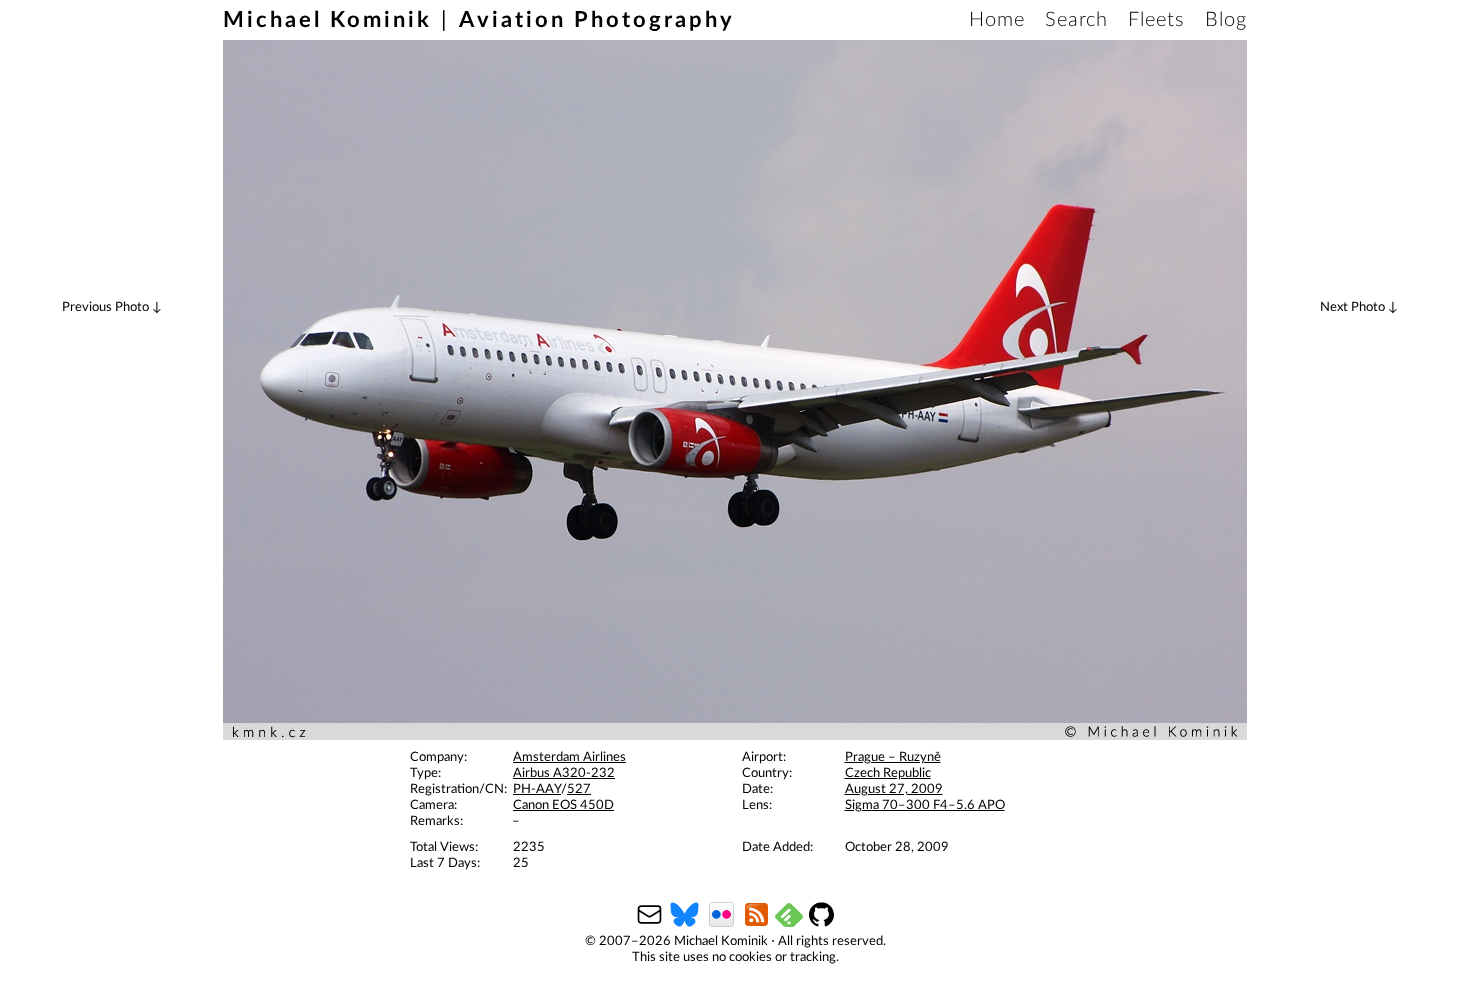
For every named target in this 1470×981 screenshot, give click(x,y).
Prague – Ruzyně (893, 757)
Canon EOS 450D (563, 805)
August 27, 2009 (894, 789)
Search (1076, 20)
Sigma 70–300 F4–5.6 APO (925, 805)
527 (579, 789)
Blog (1226, 20)
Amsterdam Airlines (569, 757)
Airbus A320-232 (564, 773)
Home (997, 20)
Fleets (1156, 20)
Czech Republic (888, 773)
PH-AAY (537, 789)
